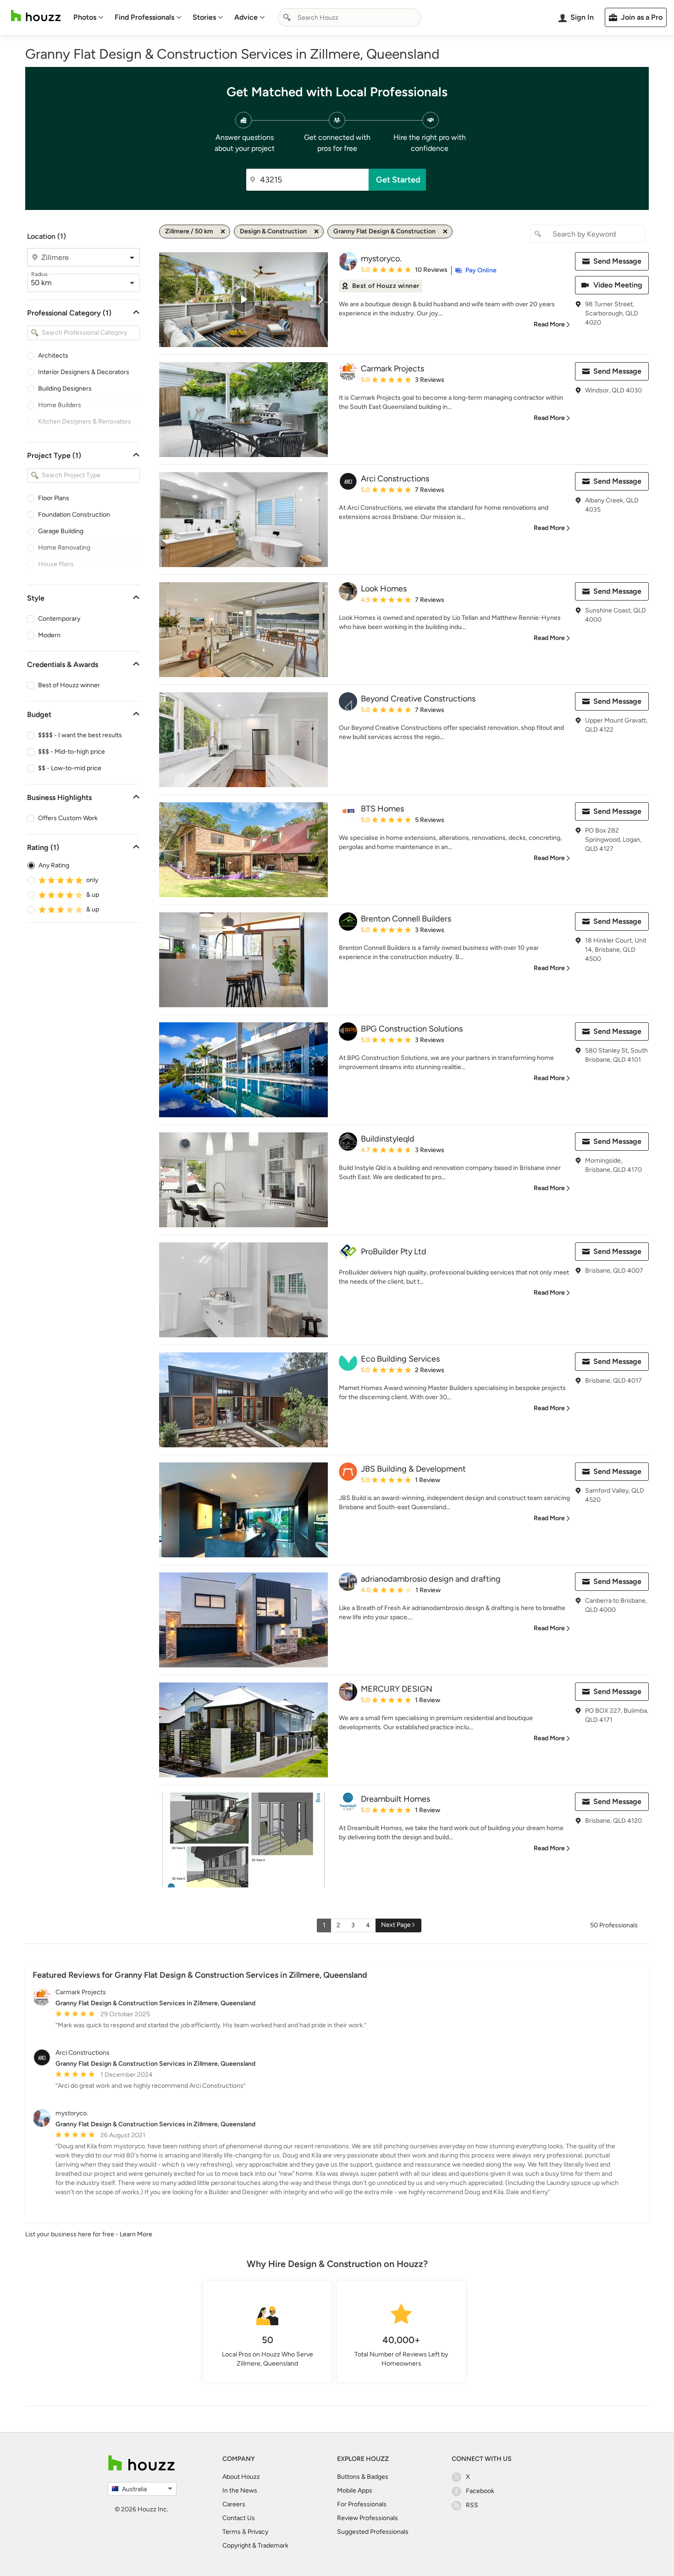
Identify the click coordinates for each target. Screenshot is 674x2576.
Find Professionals (144, 17)
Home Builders (60, 405)
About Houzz (241, 2477)
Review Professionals (367, 2518)
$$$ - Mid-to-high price (72, 752)
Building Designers (65, 389)
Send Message (617, 261)
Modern (49, 635)
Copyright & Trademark (255, 2546)
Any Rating (54, 865)
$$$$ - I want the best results (80, 735)
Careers (234, 2504)
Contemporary (59, 619)
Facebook (480, 2491)
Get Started (398, 180)
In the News (240, 2491)
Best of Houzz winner (69, 685)
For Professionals (362, 2504)
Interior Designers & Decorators (84, 372)
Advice (246, 17)
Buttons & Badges (363, 2477)
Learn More (136, 2234)
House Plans (56, 564)
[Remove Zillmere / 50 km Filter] (223, 232)
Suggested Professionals (373, 2532)
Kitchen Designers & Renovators (85, 422)
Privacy (258, 2532)
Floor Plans (54, 498)
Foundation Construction (74, 515)
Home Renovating (64, 548)
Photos (85, 17)
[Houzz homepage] (36, 16)
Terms (232, 2532)
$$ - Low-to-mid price (70, 768)
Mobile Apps (355, 2491)
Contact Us (239, 2518)
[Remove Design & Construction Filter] (316, 232)
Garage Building (61, 531)
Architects (53, 356)
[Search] (287, 17)
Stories (204, 17)
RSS (472, 2505)
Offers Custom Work (68, 818)
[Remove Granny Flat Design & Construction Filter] (445, 232)
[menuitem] (88, 17)
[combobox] (349, 17)
